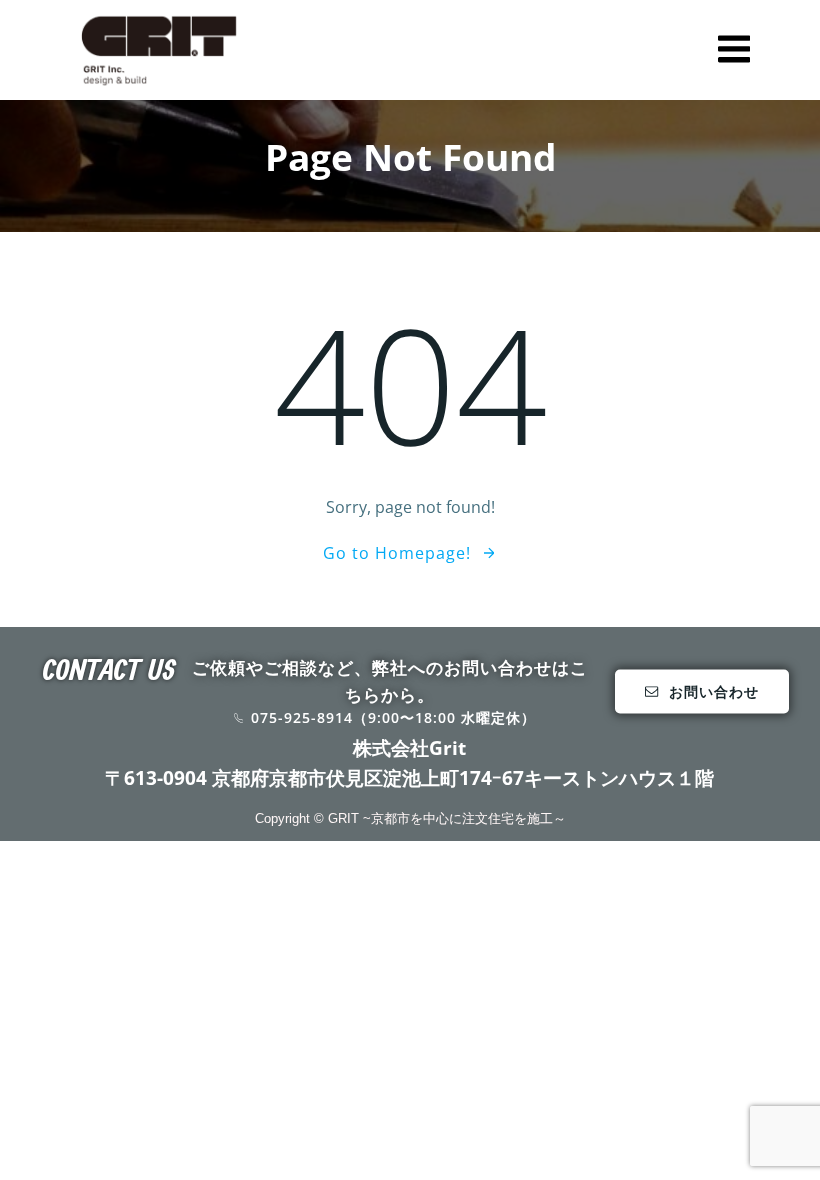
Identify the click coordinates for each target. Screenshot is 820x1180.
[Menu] (734, 50)
